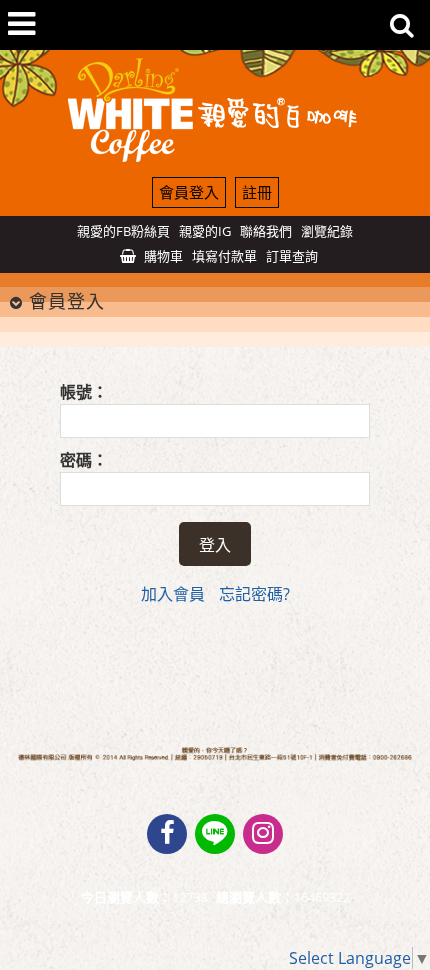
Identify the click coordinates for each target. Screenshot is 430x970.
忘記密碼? (254, 594)
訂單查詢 (292, 256)
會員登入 (189, 192)
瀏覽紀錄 (327, 231)
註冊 (257, 192)
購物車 (163, 256)
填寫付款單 (224, 256)
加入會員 (173, 594)
